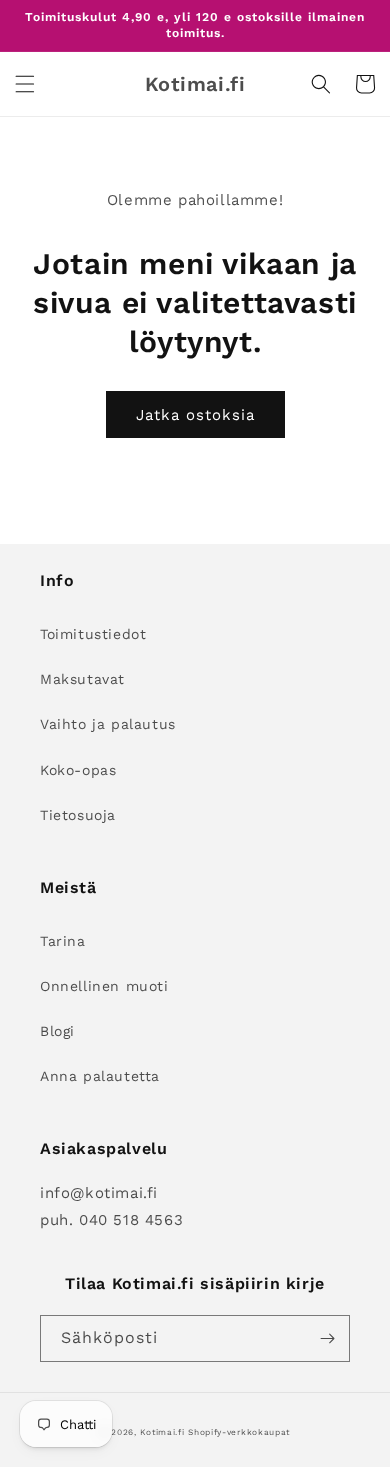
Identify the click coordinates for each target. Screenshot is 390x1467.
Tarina (63, 941)
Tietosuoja (78, 815)
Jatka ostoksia (195, 415)
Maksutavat (82, 679)
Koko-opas (78, 770)
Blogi (57, 1031)
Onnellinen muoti (104, 986)
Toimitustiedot (93, 634)
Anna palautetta (100, 1076)
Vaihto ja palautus (108, 724)
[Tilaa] (327, 1338)
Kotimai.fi (162, 1432)
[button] (25, 84)
